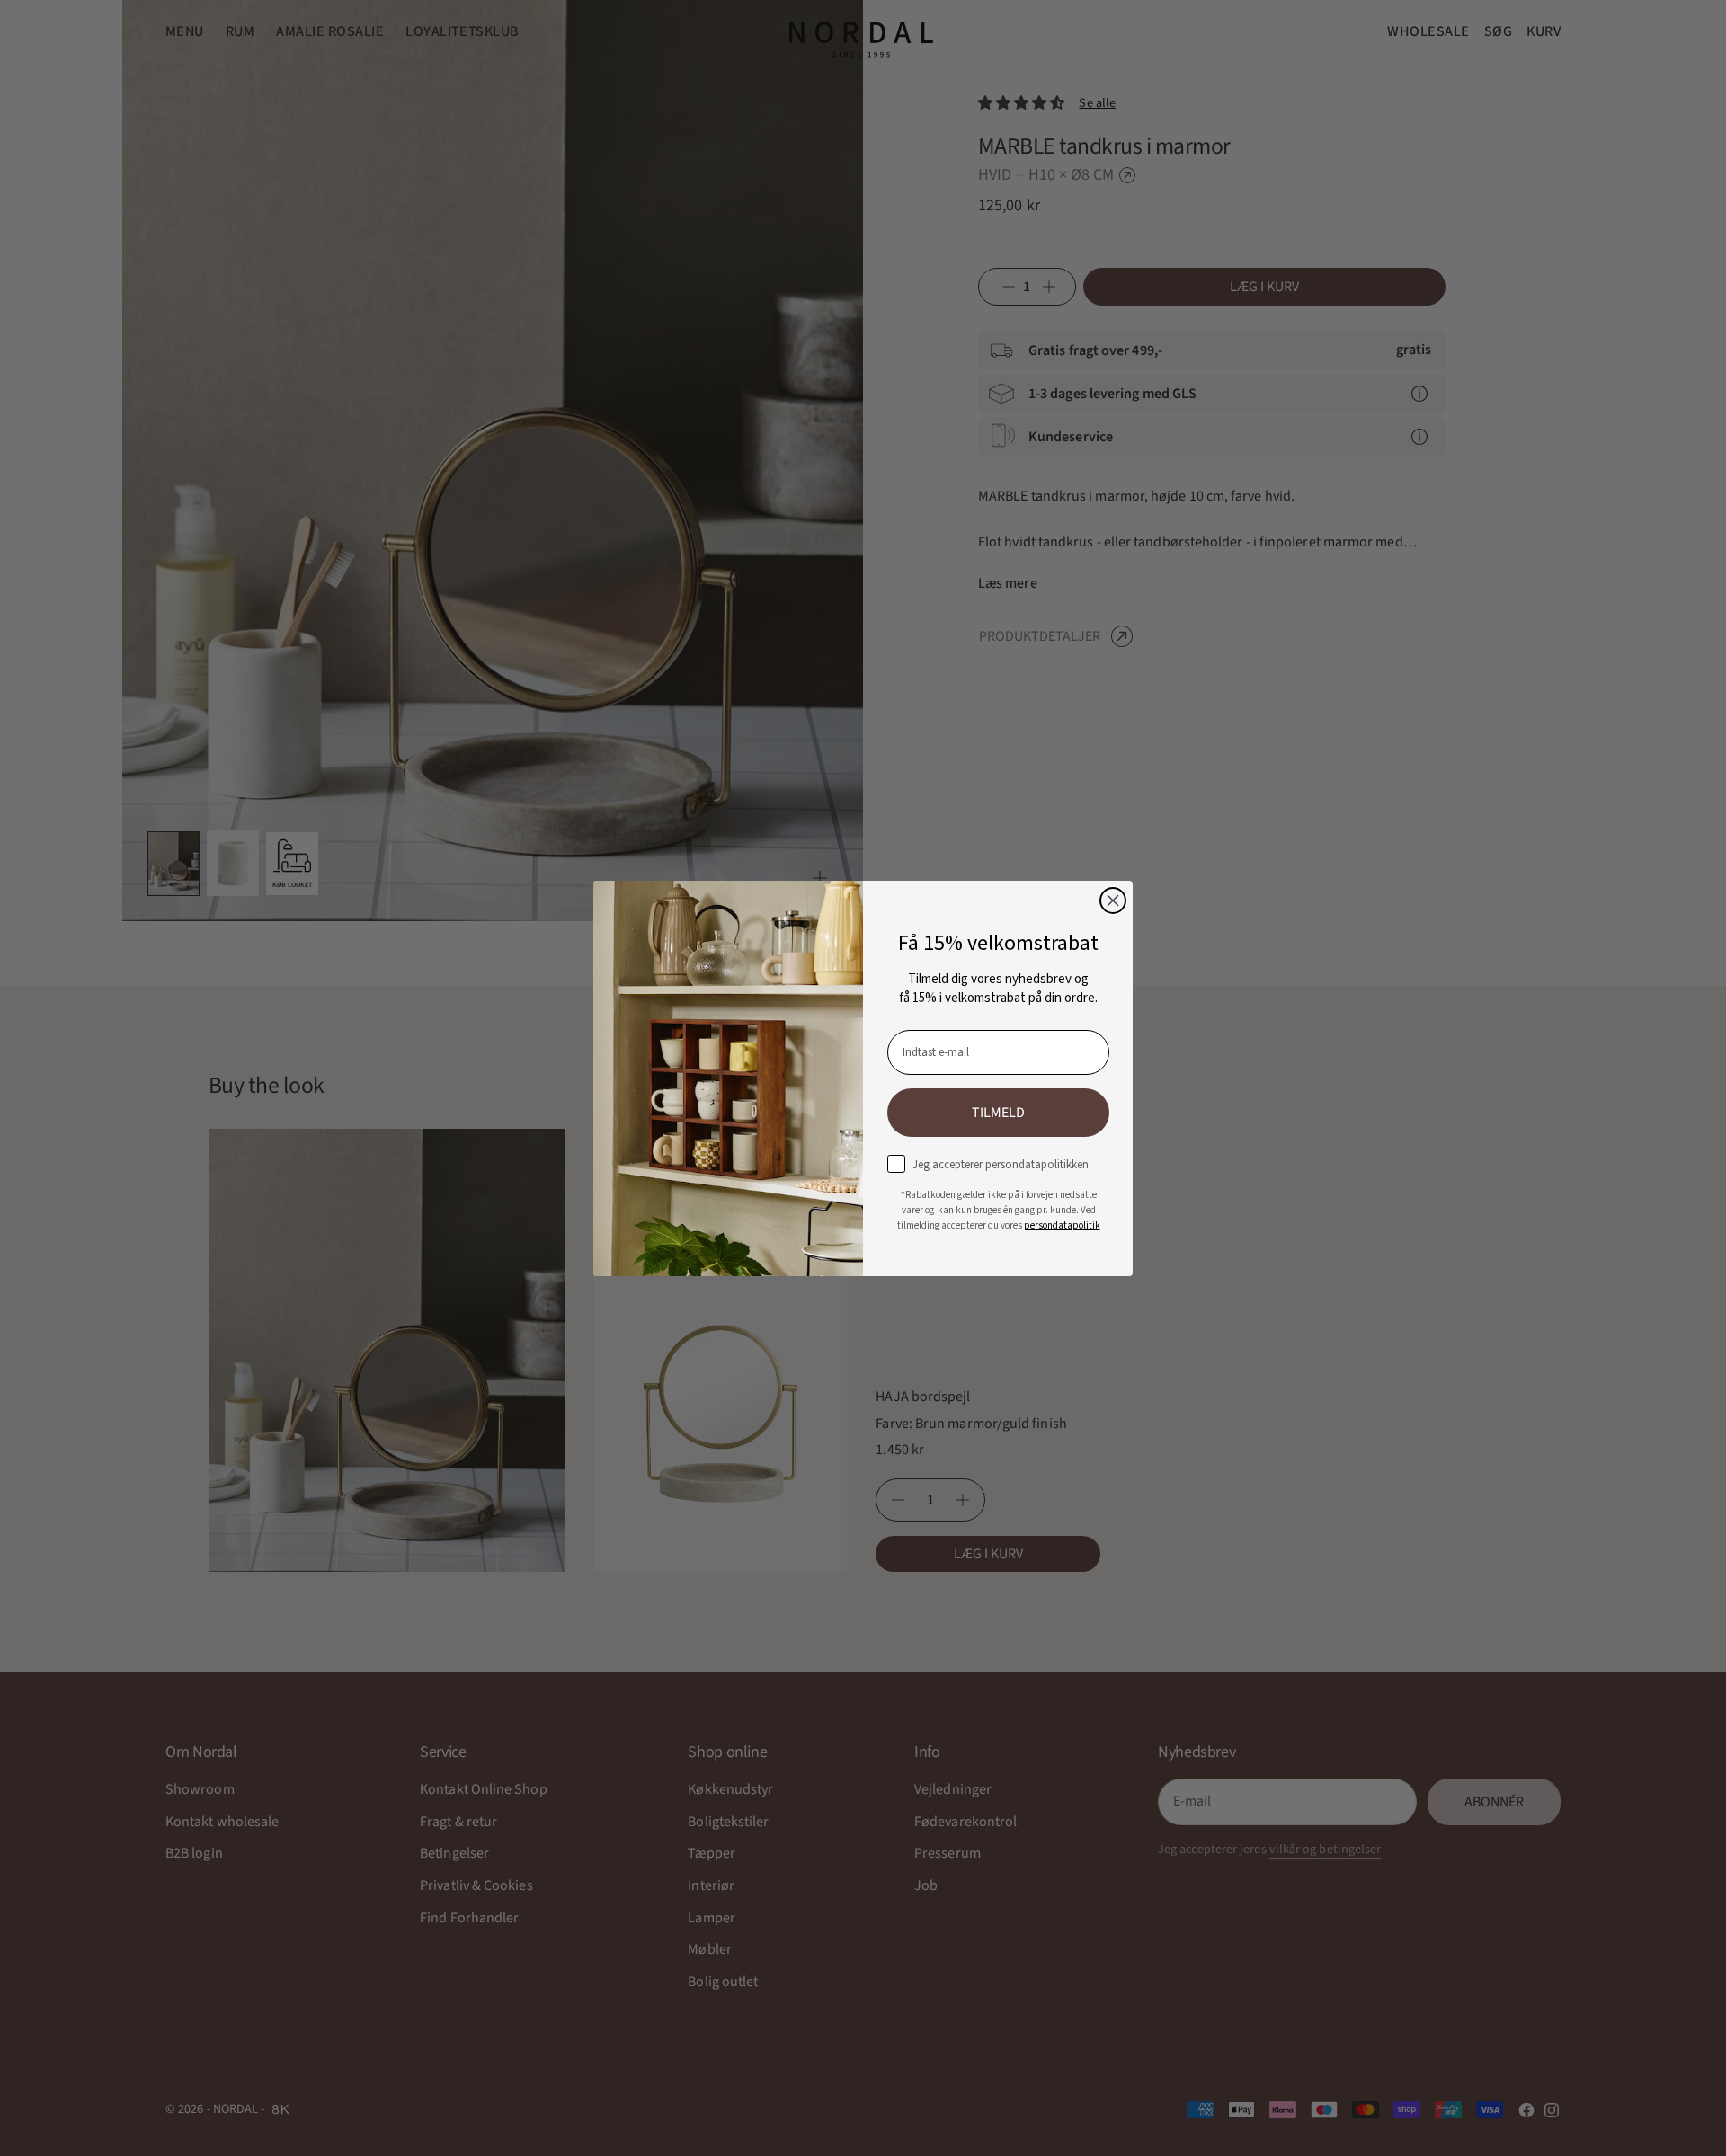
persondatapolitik (1062, 1225)
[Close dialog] (1113, 901)
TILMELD (998, 1113)
